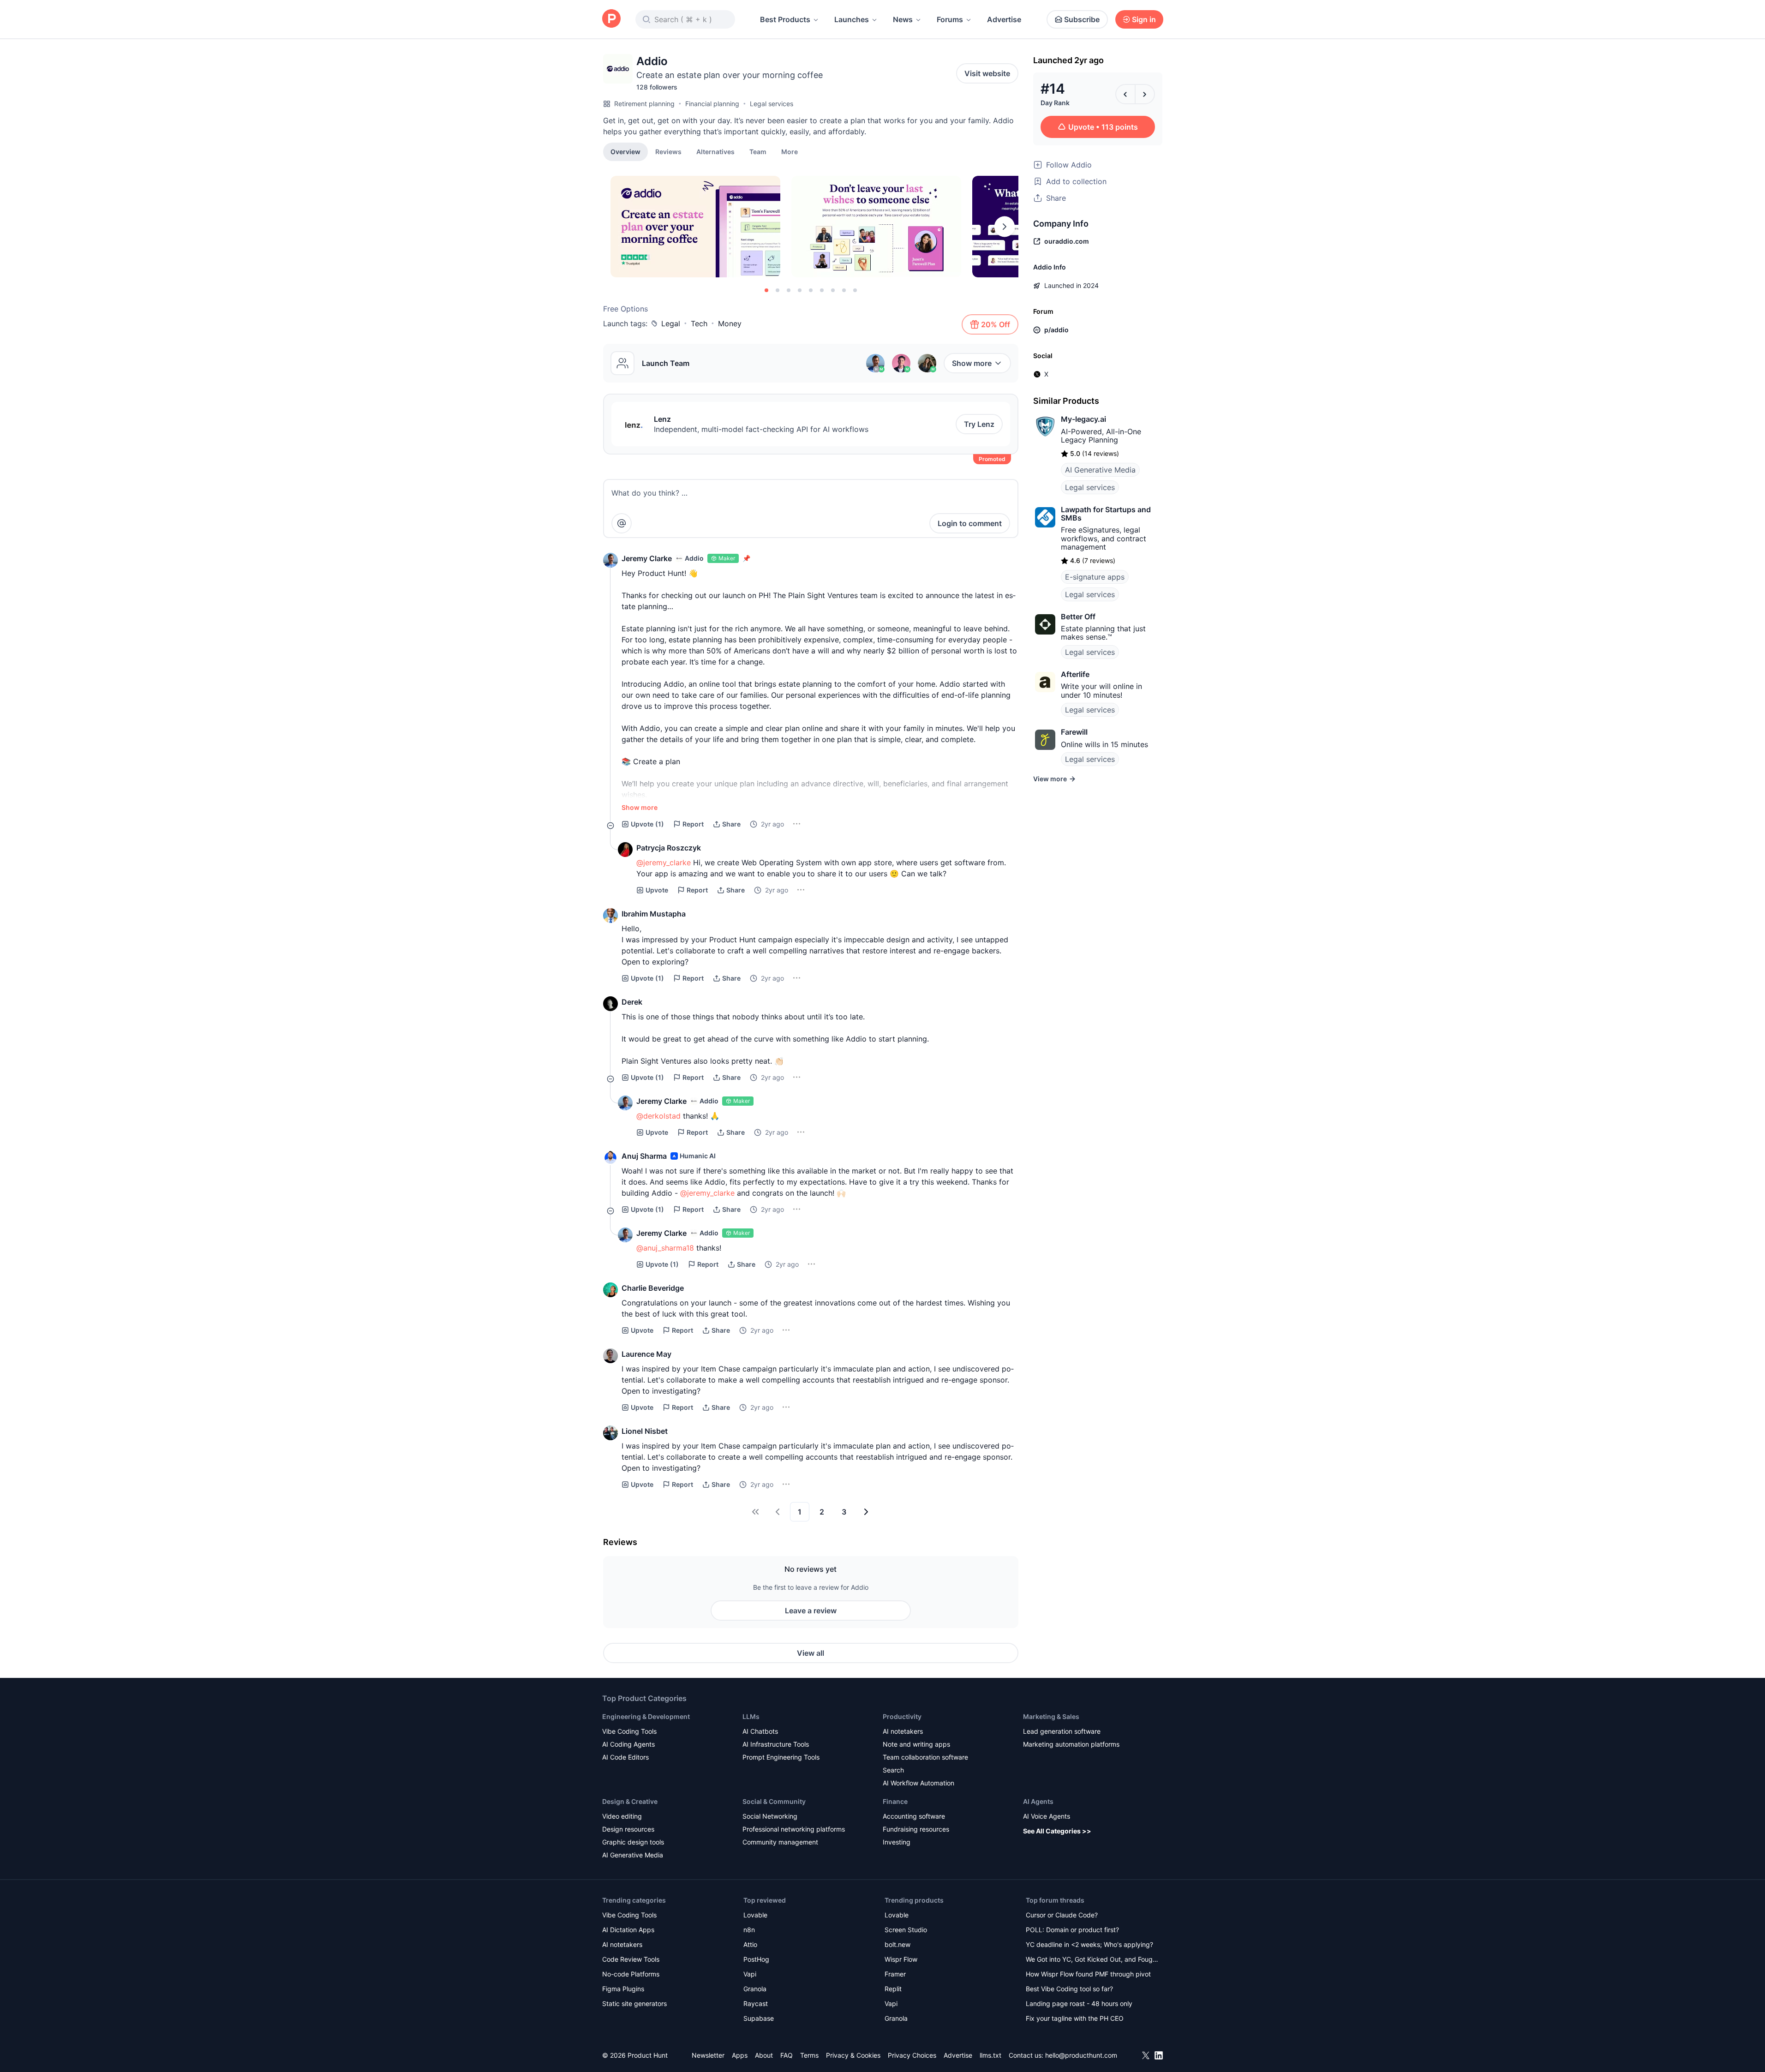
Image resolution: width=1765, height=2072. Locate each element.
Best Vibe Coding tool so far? (1069, 1989)
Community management (780, 1842)
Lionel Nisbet (645, 1431)
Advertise (1004, 19)
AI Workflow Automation (918, 1783)
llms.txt (990, 2055)
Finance (895, 1801)
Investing (897, 1842)
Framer (895, 1974)
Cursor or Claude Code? (1062, 1915)
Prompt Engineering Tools (781, 1757)
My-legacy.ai (1083, 419)
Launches (852, 19)
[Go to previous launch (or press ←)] (1125, 94)
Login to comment (970, 523)
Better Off (1078, 617)
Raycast (756, 2003)
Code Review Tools (631, 1959)
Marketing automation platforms (1071, 1744)
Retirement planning (644, 104)
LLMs (751, 1716)
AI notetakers (903, 1731)
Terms (809, 2055)
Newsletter (708, 2055)
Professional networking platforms (794, 1829)
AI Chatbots (760, 1731)
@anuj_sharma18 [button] (665, 1248)
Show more (972, 363)
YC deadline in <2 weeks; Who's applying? (1089, 1944)
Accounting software (914, 1816)
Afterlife (1075, 674)
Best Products (785, 19)
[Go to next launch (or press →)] (1145, 94)
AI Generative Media (1100, 470)
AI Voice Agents (1047, 1816)
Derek (632, 1002)
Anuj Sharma (644, 1156)
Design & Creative (630, 1801)
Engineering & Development (646, 1716)
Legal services (772, 104)
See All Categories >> (1057, 1831)
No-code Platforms (631, 1974)
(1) (647, 824)
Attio (750, 1944)
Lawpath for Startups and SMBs (1106, 514)
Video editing (622, 1816)
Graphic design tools (633, 1842)
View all (811, 1653)
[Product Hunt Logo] (611, 19)
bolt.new (897, 1944)
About (764, 2055)
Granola (755, 1989)
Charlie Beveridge (653, 1288)
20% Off (996, 324)
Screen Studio (906, 1930)
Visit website (987, 73)
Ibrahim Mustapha (654, 914)
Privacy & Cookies (853, 2055)
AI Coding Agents (628, 1744)
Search (893, 1770)
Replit (893, 1989)
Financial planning (712, 104)
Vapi (750, 1974)
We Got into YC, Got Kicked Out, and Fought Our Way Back (1092, 1960)
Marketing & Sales (1051, 1716)
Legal (671, 323)
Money (730, 323)
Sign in (1144, 19)
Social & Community (774, 1801)
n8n (749, 1930)
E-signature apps (1095, 577)
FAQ (787, 2055)
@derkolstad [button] (658, 1116)
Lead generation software (1062, 1731)
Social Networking (770, 1816)
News (903, 19)
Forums (950, 19)
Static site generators (634, 2003)
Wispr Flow (901, 1959)
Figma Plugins (623, 1989)
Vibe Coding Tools (629, 1731)
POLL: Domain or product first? (1072, 1930)
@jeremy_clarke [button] (664, 862)
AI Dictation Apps (628, 1930)
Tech (699, 323)
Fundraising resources (916, 1829)
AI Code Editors (625, 1757)
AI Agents (1038, 1801)
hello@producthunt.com (1081, 2055)
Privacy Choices (912, 2055)
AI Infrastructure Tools (776, 1744)
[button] (790, 151)
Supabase (759, 2018)
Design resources (628, 1829)
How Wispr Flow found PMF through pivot (1088, 1974)
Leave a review (811, 1611)
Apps (740, 2055)
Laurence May (646, 1354)
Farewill (1074, 732)
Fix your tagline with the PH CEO (1075, 2018)
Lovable (755, 1915)
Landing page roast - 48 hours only (1079, 2003)
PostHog (756, 1959)
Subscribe (1082, 19)
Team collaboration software (925, 1757)
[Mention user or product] (622, 523)
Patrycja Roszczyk (669, 848)
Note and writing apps (916, 1744)
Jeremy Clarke (647, 558)
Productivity (902, 1716)
